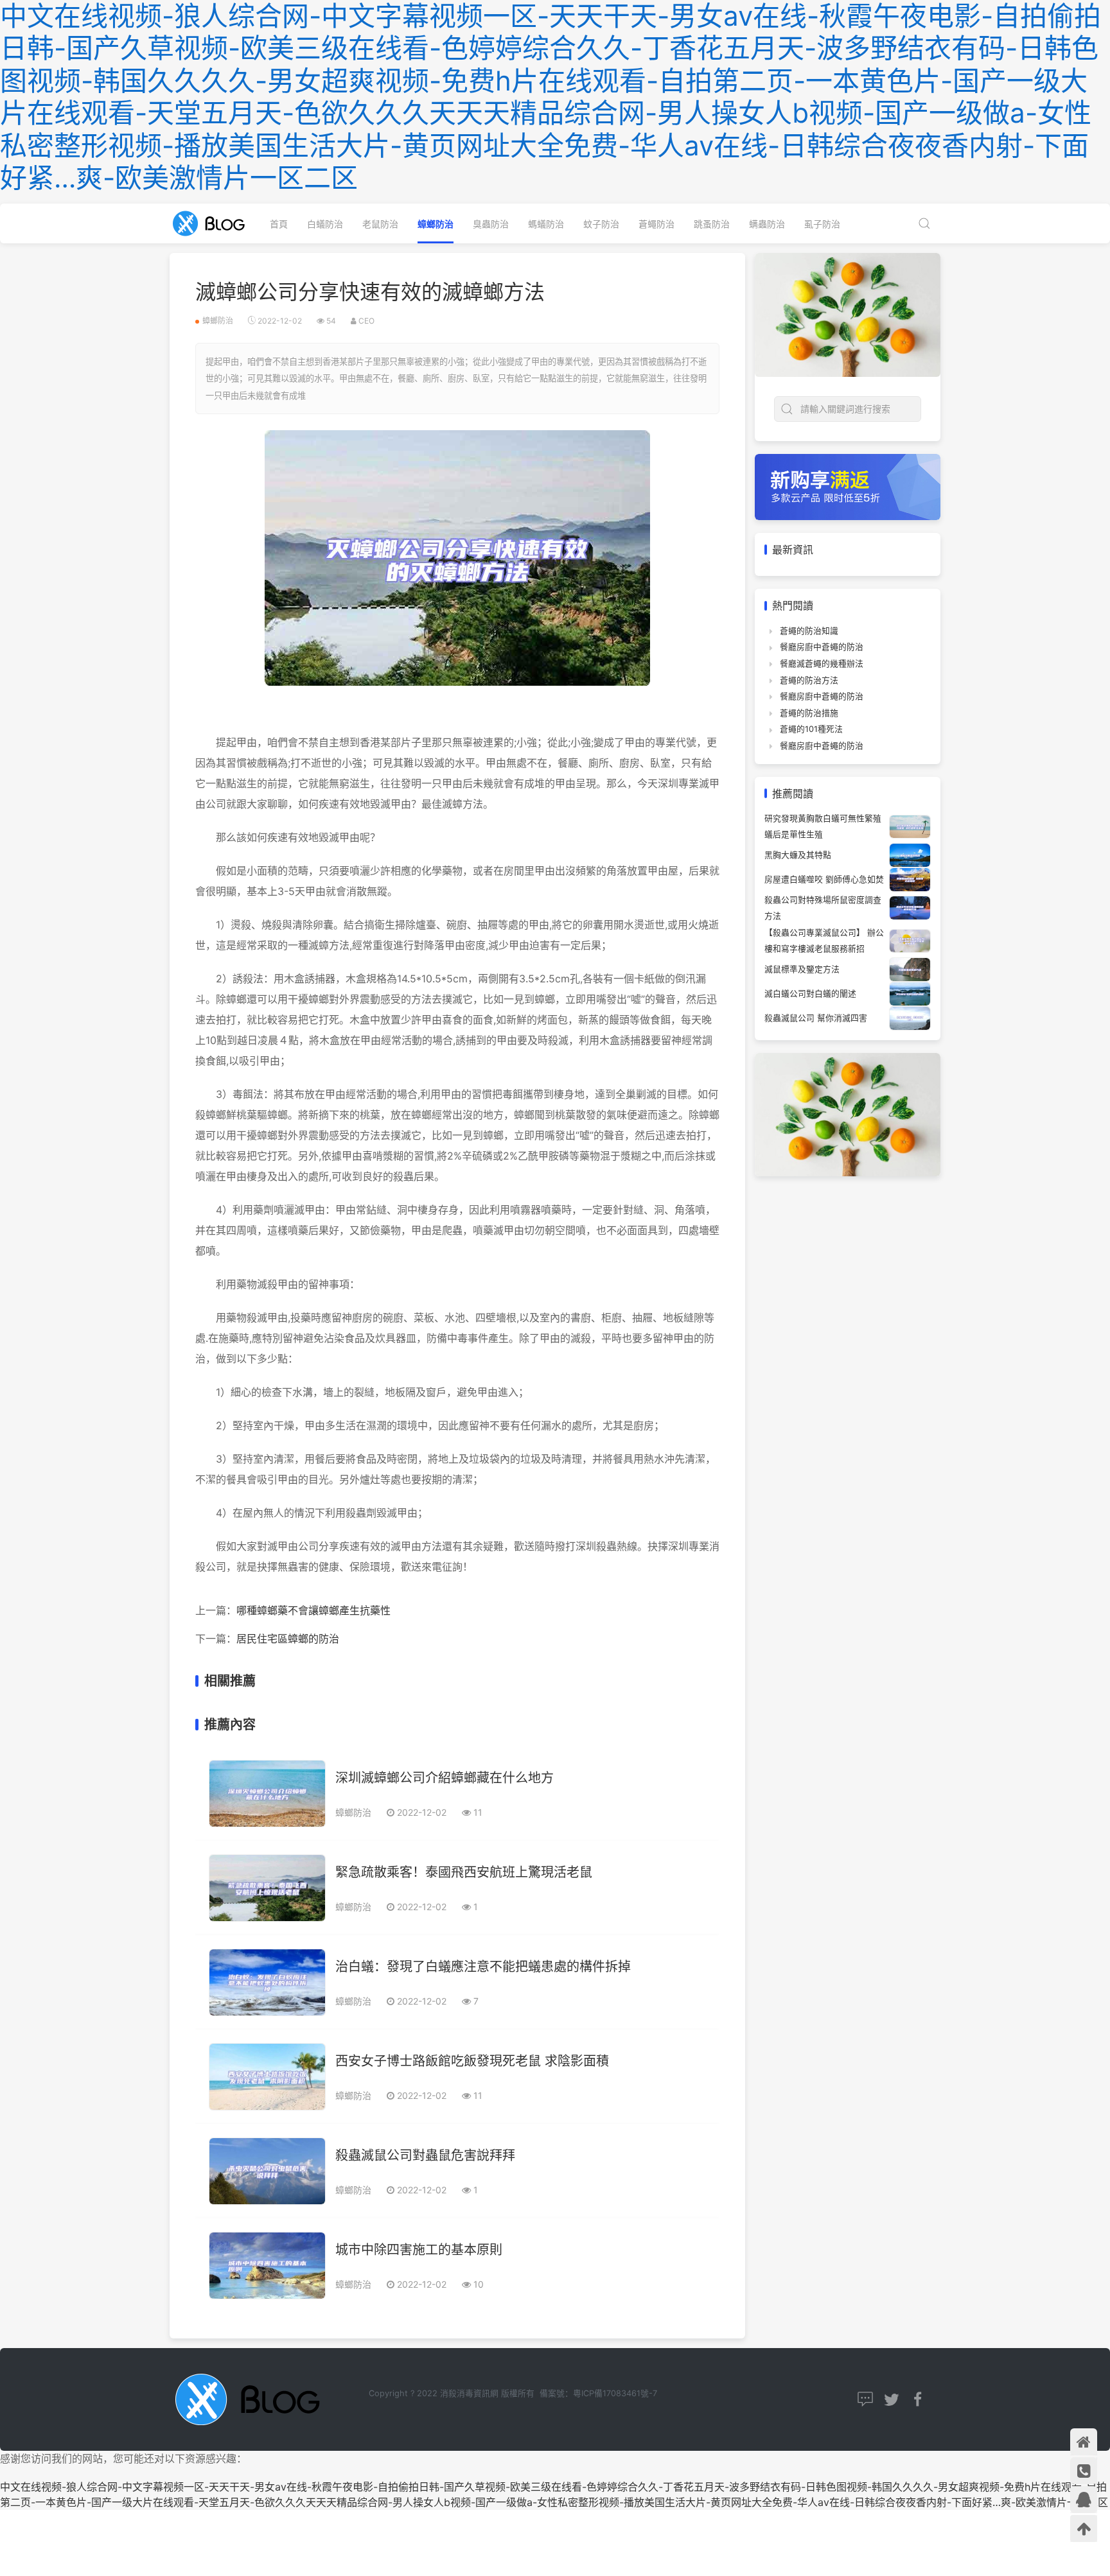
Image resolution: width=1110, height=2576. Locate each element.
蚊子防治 (601, 224)
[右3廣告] (848, 1113)
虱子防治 (822, 224)
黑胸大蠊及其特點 (798, 855)
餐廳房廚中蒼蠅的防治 (822, 647)
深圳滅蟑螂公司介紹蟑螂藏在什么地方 (445, 1778)
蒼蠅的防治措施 (809, 713)
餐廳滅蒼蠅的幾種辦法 (822, 664)
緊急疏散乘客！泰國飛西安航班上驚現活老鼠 (464, 1872)
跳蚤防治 (712, 224)
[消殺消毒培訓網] (213, 223)
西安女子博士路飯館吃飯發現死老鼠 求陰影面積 (472, 2061)
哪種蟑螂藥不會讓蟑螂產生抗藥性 (313, 1610)
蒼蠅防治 (656, 224)
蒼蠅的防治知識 (809, 631)
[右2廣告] (848, 486)
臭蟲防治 (491, 224)
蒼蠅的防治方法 (809, 680)
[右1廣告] (848, 314)
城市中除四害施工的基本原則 (419, 2250)
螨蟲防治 (767, 224)
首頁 (279, 224)
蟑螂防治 (436, 224)
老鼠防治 (380, 224)
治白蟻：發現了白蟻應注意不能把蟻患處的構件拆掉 (483, 1967)
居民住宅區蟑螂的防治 (288, 1639)
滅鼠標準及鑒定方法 (802, 969)
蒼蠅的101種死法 (811, 729)
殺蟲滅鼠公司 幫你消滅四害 (816, 1018)
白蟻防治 (325, 224)
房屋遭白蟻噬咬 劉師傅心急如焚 (824, 879)
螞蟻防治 (546, 224)
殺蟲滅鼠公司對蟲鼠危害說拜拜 (425, 2155)
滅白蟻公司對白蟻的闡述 (810, 994)
